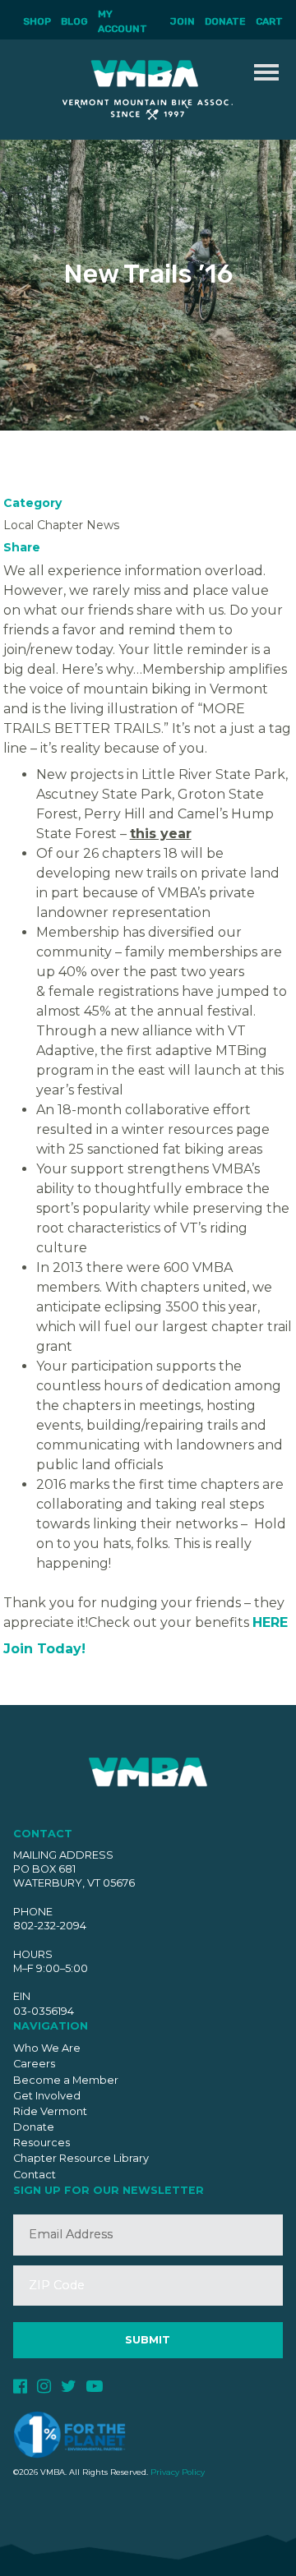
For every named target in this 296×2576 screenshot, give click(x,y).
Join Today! (46, 1649)
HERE (270, 1622)
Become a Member (66, 2080)
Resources (42, 2143)
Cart (269, 21)
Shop (37, 21)
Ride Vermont (50, 2111)
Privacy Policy (178, 2472)
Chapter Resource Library (81, 2158)
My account (123, 21)
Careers (34, 2064)
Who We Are (47, 2048)
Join (183, 21)
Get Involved (47, 2096)
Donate (225, 21)
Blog (74, 21)
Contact (35, 2175)
